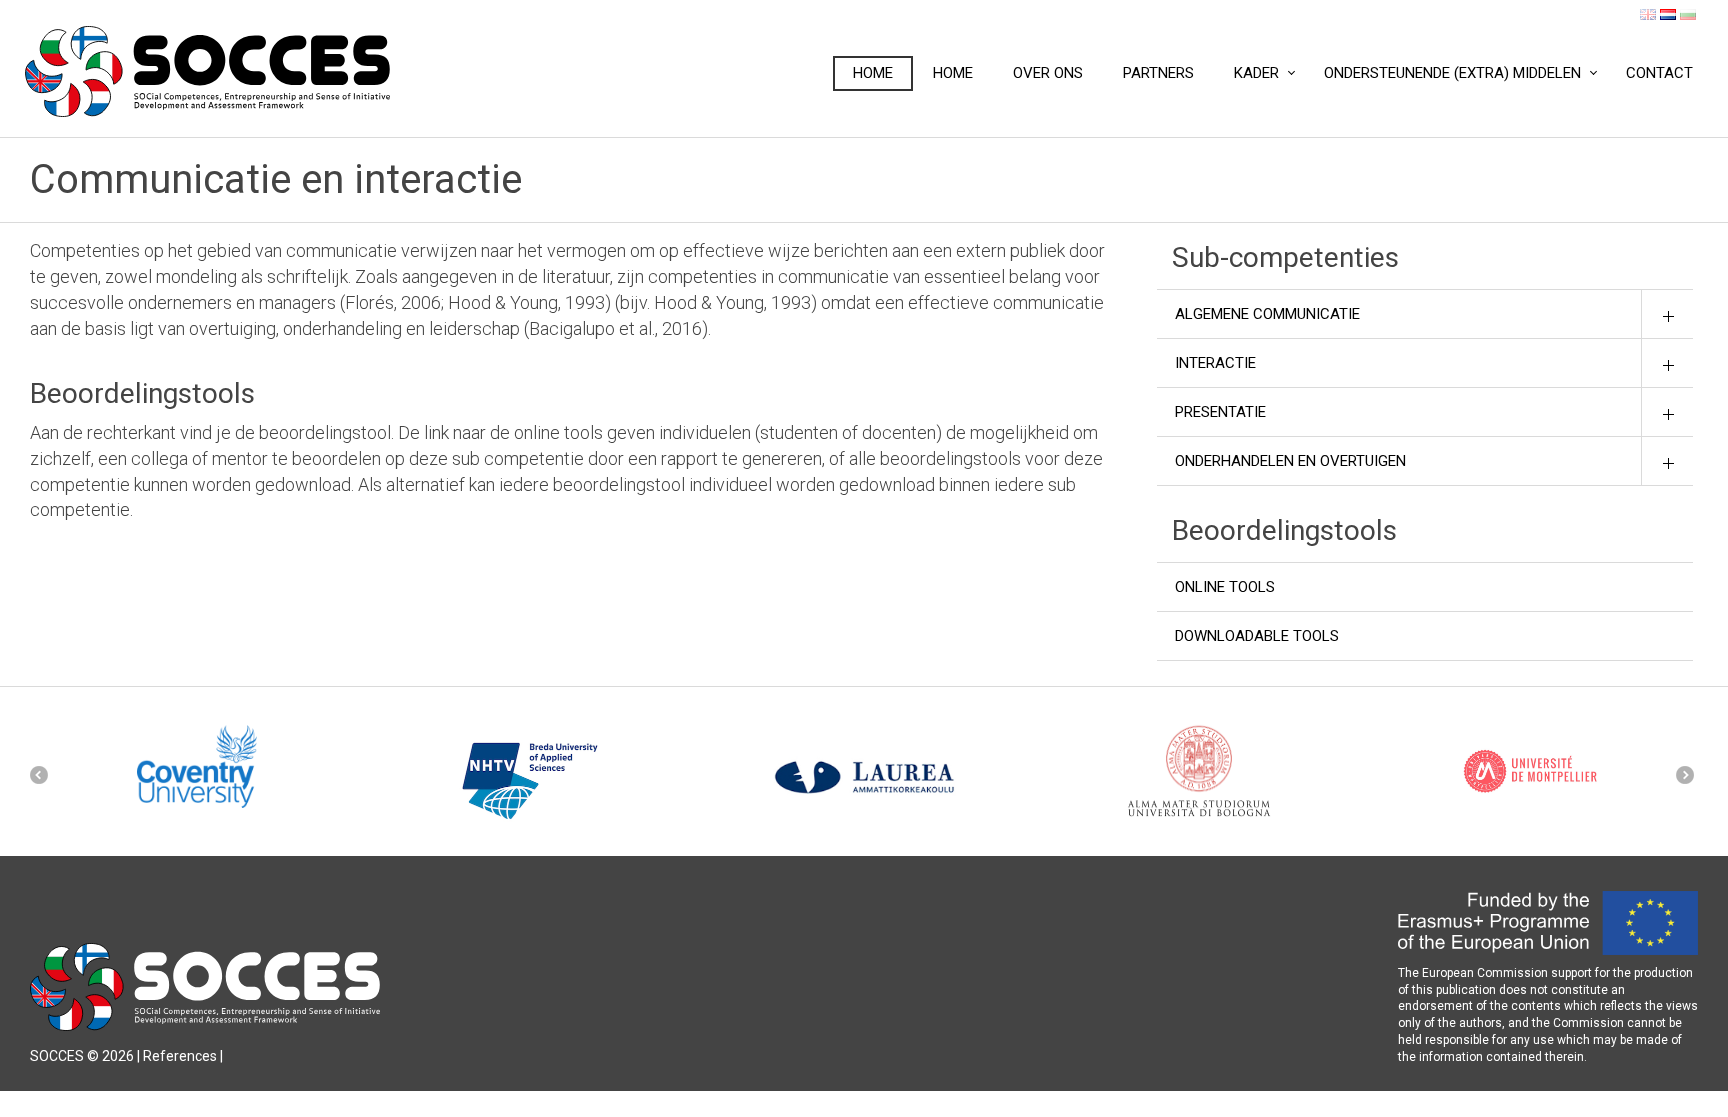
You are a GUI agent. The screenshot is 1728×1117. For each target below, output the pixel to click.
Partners (1158, 73)
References (180, 1056)
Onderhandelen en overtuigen (1290, 461)
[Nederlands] (1668, 14)
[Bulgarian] (1688, 14)
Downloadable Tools (1257, 636)
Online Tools (1225, 587)
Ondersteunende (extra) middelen (1452, 73)
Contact (1659, 73)
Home (873, 73)
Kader (1256, 73)
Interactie (1215, 363)
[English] (1648, 14)
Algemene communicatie (1267, 314)
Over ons (1048, 73)
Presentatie (1220, 412)
